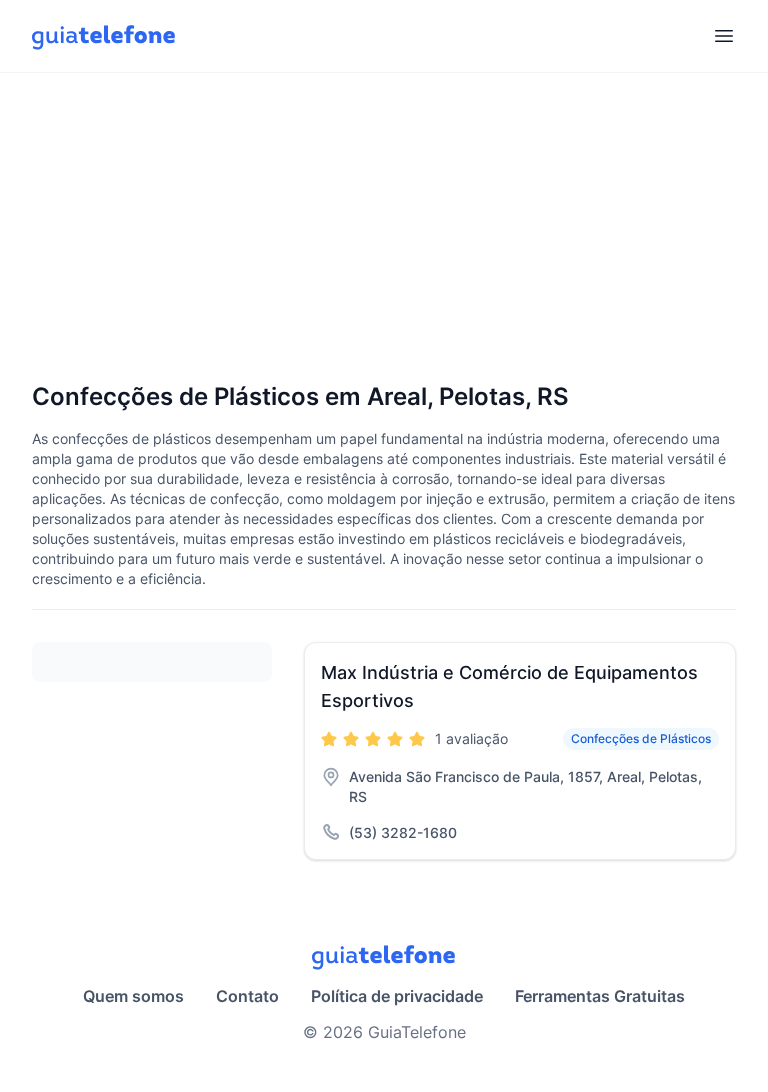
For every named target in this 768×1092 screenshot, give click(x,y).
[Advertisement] (384, 229)
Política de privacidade (397, 996)
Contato (247, 996)
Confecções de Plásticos (641, 738)
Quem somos (133, 996)
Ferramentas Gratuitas (600, 996)
